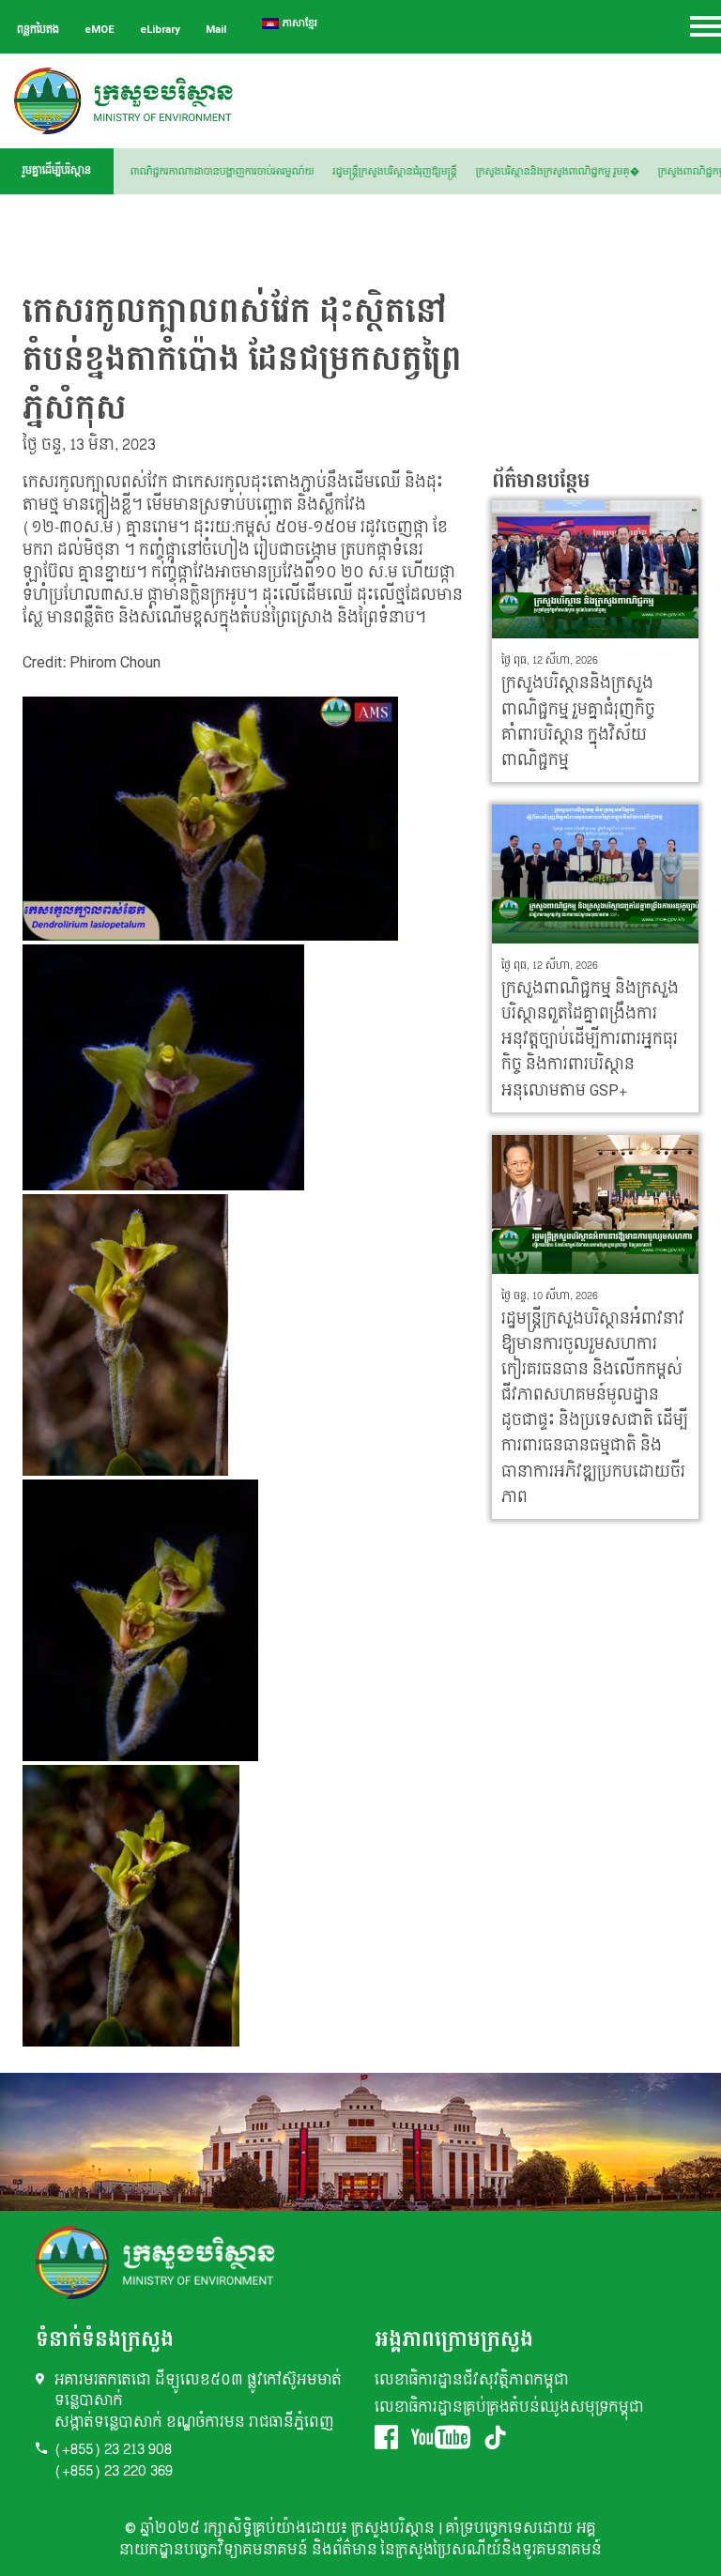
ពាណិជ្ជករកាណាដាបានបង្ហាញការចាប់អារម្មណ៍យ (251, 172)
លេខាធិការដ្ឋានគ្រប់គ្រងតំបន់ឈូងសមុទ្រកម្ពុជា (509, 2407)
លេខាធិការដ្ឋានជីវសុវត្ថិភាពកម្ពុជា (472, 2380)
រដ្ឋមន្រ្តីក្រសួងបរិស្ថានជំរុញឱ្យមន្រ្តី (423, 172)
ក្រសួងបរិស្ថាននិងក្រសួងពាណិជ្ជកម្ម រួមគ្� (586, 172)
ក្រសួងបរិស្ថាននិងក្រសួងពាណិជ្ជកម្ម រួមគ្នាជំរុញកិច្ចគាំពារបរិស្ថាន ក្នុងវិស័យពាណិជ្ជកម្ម (578, 721)
